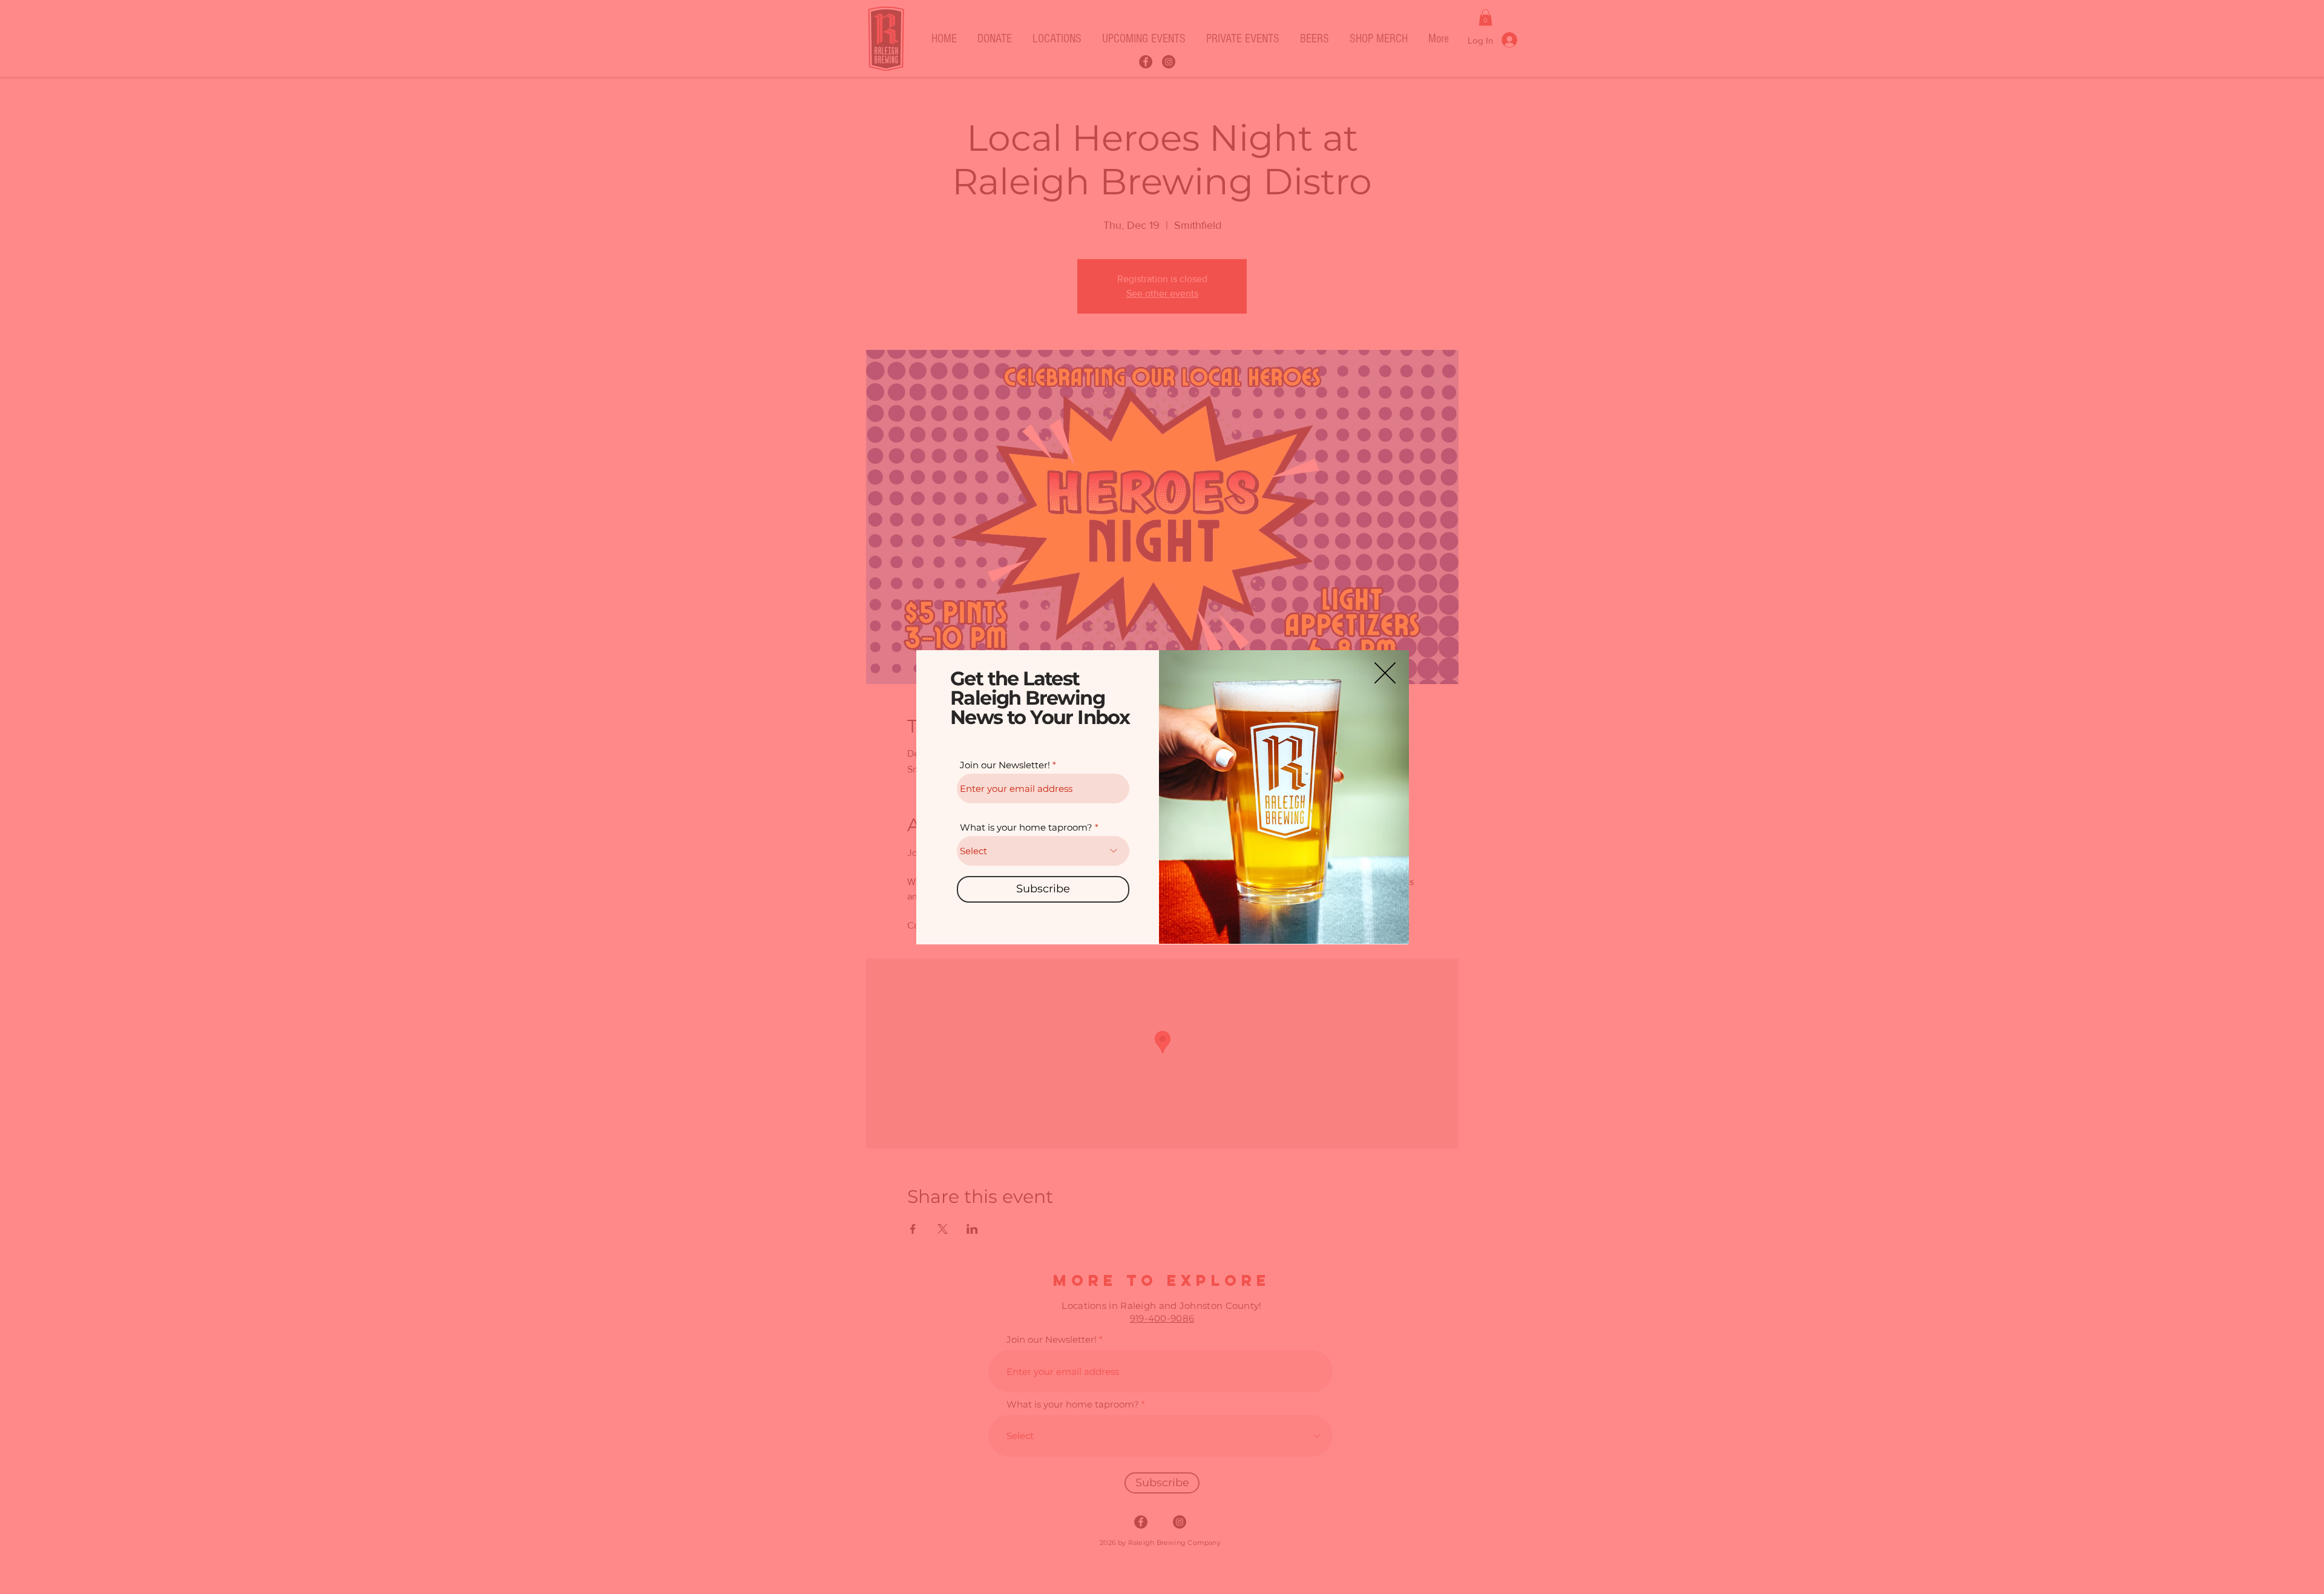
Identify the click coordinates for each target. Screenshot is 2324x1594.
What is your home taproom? (1026, 827)
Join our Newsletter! (1005, 765)
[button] (1385, 673)
